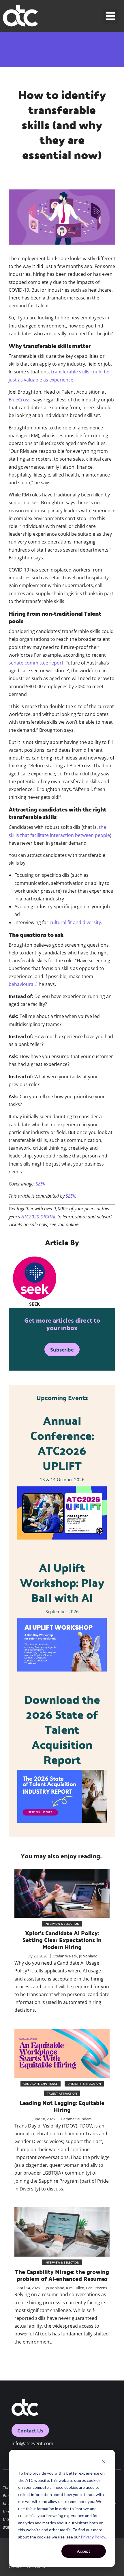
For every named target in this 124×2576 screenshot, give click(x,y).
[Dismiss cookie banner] (104, 2462)
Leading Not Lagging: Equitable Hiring (62, 2106)
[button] (111, 16)
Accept (84, 2551)
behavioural (22, 984)
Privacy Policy (93, 2537)
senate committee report (36, 663)
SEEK (41, 1184)
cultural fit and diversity (75, 922)
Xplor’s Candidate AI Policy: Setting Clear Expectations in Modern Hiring (62, 1940)
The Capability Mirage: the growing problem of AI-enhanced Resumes (62, 2275)
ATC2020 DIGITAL (39, 1217)
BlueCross (20, 400)
